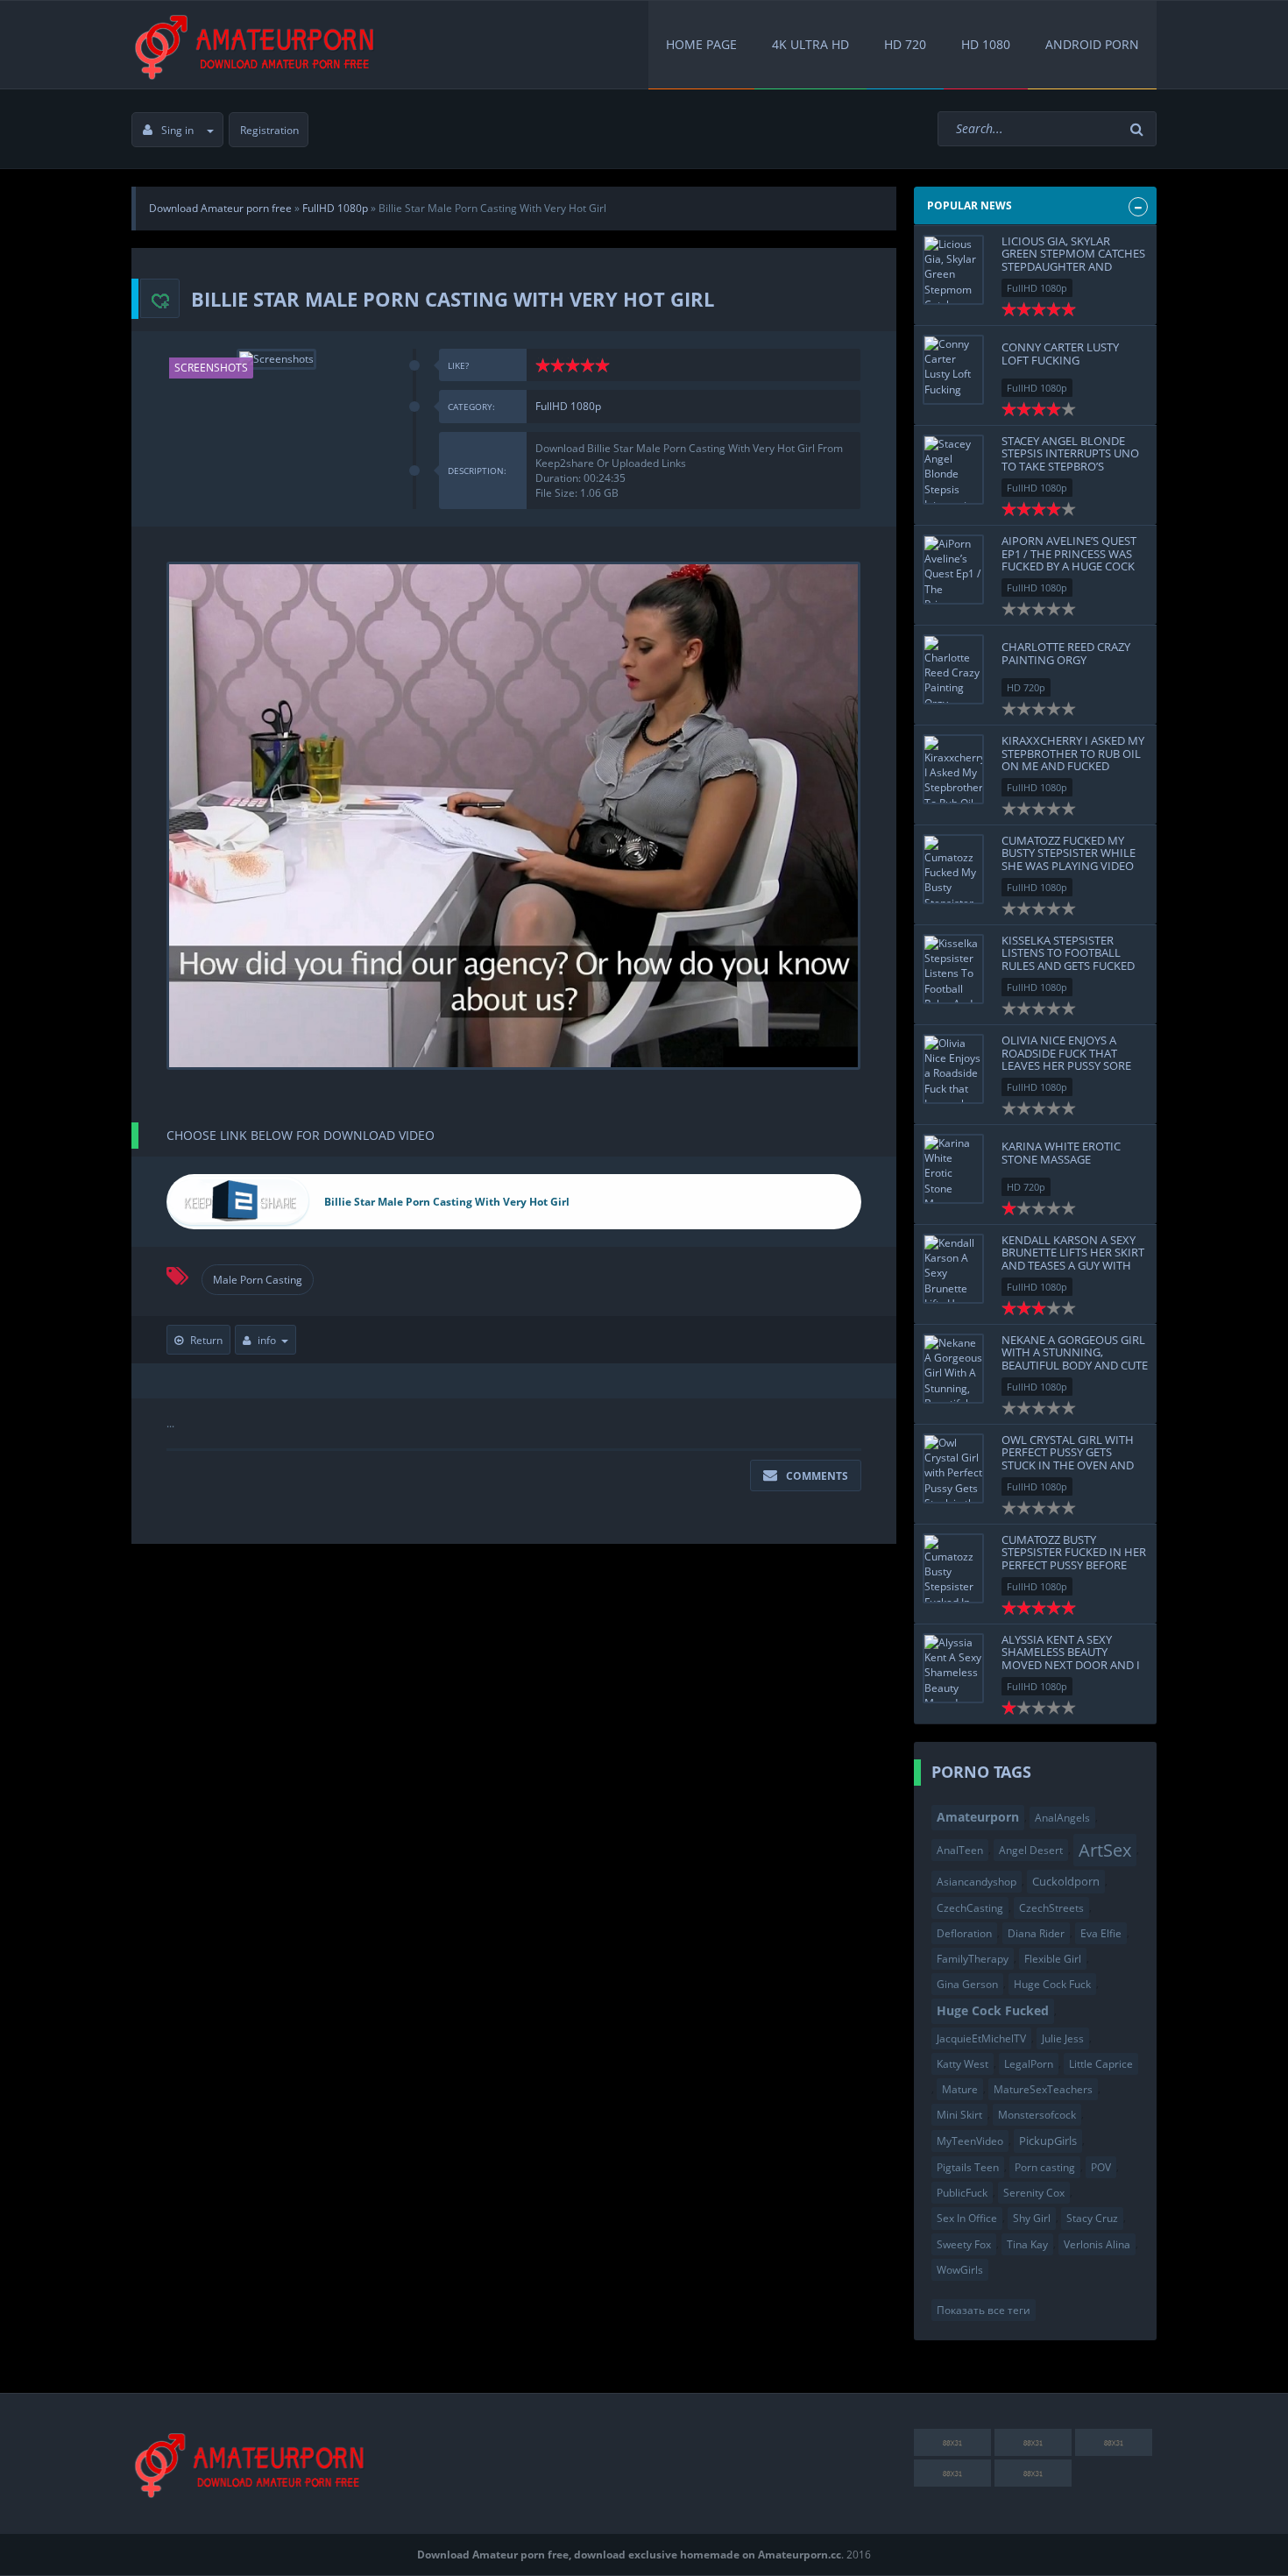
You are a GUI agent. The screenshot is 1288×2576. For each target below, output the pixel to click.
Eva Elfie (1101, 1933)
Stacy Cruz (1092, 2218)
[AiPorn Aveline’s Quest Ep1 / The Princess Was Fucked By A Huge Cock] (953, 570)
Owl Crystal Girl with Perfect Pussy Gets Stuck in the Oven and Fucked (1068, 1458)
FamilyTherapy (973, 1959)
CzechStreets (1051, 1908)
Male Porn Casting (258, 1280)
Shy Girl (1032, 2218)
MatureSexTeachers (1043, 2089)
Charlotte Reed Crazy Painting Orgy (1066, 653)
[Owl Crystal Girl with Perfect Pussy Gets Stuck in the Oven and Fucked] (953, 1468)
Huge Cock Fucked (993, 2010)
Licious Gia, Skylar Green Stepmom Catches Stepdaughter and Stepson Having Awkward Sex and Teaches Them (1073, 272)
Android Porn (1092, 44)
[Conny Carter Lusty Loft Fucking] (953, 370)
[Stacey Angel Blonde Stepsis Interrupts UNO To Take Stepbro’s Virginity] (953, 470)
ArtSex (1105, 1850)
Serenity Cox (1034, 2193)
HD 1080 (986, 44)
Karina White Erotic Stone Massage (1061, 1152)
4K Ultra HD (810, 44)
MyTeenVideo (970, 2141)
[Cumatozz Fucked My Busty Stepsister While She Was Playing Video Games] (953, 869)
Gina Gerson (967, 1984)
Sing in (177, 130)
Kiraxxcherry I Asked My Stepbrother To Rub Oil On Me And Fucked (1073, 753)
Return (206, 1340)
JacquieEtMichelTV (981, 2038)
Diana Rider (1036, 1933)
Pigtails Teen (968, 2167)
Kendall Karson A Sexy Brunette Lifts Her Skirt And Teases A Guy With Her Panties (1073, 1259)
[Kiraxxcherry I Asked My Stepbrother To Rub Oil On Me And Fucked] (953, 769)
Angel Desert (1031, 1850)
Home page (701, 44)
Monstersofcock (1037, 2115)
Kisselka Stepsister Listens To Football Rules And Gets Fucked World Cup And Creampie (1068, 965)
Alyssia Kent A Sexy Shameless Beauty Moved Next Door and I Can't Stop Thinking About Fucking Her (1071, 1664)
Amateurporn (978, 1817)
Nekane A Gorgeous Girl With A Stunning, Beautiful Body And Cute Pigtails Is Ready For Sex (1075, 1359)
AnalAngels (1062, 1818)
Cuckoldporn (1066, 1881)
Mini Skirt (959, 2115)
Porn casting (1045, 2167)
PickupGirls (1048, 2141)
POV (1101, 2167)
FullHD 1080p (568, 406)
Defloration (964, 1933)
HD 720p (1026, 687)
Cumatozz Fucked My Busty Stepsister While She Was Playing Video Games (1069, 859)
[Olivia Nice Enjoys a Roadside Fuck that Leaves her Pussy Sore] (953, 1069)
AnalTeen (960, 1850)
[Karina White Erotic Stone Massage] (953, 1169)
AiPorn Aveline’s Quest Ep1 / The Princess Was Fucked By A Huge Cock (1069, 553)
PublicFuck (962, 2193)
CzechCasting (970, 1908)
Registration (269, 130)
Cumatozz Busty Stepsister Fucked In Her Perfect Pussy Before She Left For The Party (1074, 1558)
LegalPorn (1029, 2064)
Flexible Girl (1053, 1959)
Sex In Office (967, 2218)
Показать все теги (984, 2310)
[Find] (1139, 129)
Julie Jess (1063, 2038)
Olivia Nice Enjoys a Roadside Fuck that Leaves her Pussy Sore (1066, 1053)
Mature (960, 2089)
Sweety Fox (964, 2244)
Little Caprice (1101, 2064)
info (267, 1340)
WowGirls (960, 2270)
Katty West (962, 2064)
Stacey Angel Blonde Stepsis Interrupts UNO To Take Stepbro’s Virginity (1070, 460)
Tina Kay (1027, 2244)
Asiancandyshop (977, 1882)
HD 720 (905, 44)
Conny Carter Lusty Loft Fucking (1060, 353)
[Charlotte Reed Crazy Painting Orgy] (953, 669)
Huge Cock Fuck (1052, 1984)
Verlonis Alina (1097, 2244)
